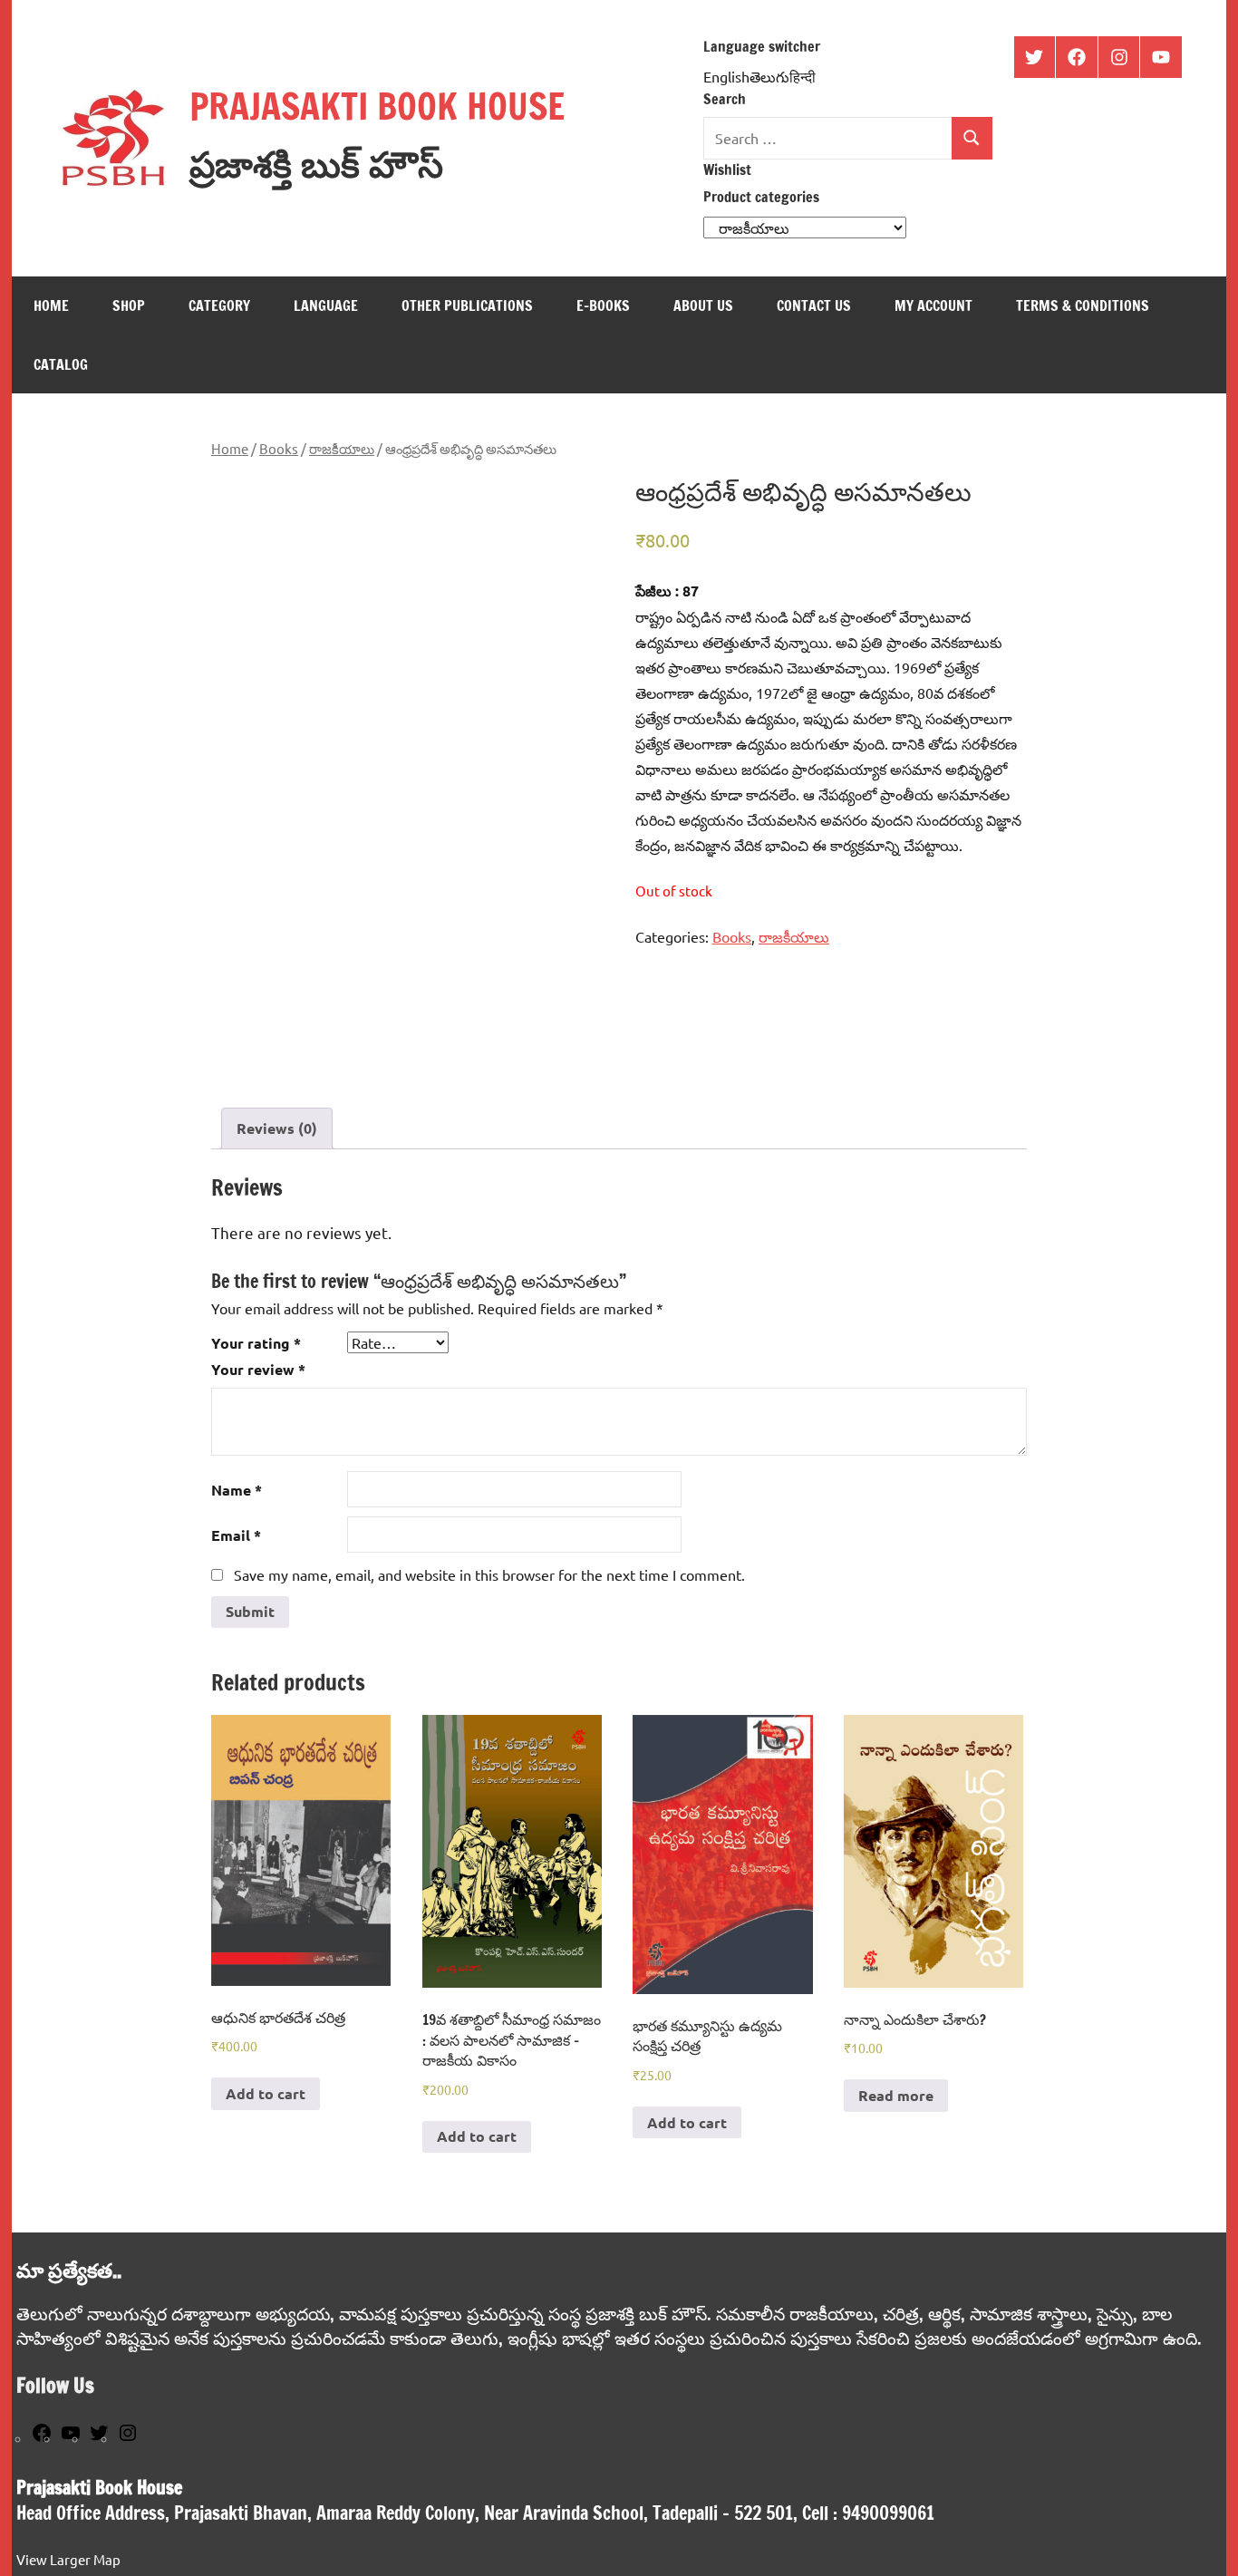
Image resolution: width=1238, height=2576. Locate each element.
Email (236, 1535)
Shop (129, 305)
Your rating (256, 1343)
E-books (603, 305)
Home (51, 305)
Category (219, 305)
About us (703, 305)
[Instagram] (128, 2438)
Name (237, 1490)
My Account (933, 305)
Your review (258, 1369)
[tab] (277, 1128)
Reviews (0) (277, 1128)
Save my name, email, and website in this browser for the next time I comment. (489, 1574)
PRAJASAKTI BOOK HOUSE (377, 106)
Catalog (61, 364)
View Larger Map (68, 2559)
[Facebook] (42, 2438)
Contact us (814, 305)
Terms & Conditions (1083, 305)
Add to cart (266, 2093)
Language (326, 305)
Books (279, 448)
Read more (896, 2095)
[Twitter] (99, 2438)
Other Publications (467, 305)
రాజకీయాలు (342, 448)
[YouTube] (71, 2438)
